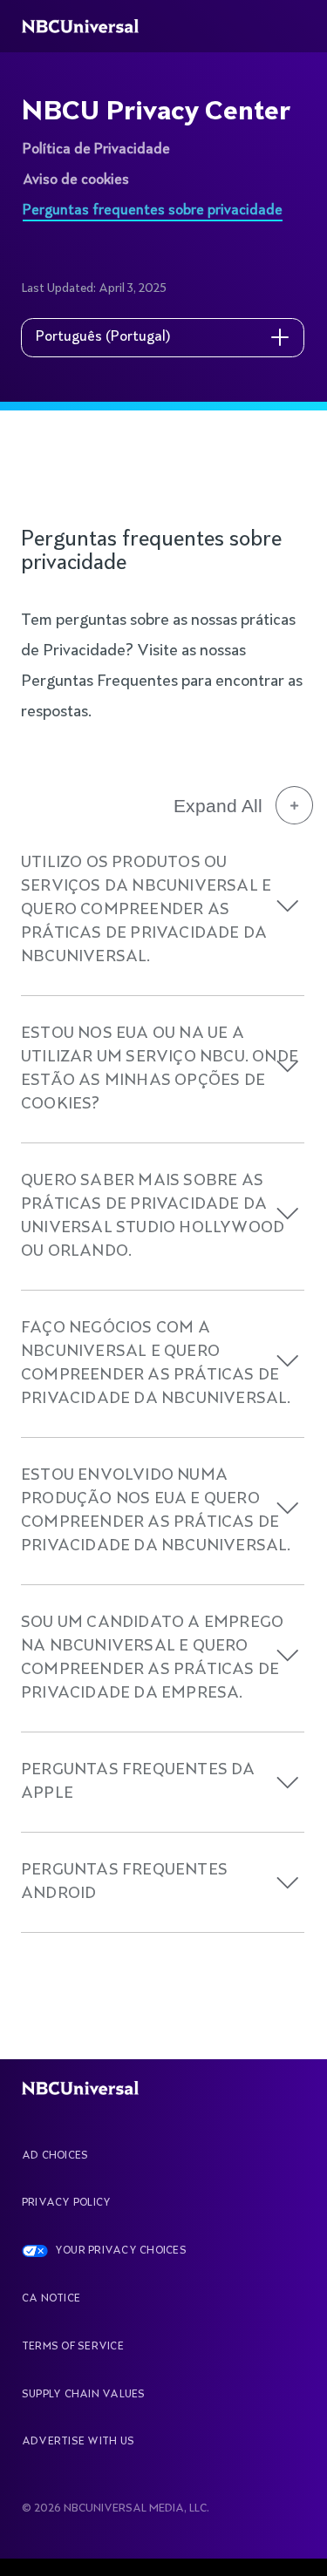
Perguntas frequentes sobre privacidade (153, 211)
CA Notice (51, 2299)
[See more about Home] (89, 26)
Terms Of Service (73, 2347)
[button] (288, 906)
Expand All (218, 806)
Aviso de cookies (76, 180)
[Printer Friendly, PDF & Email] (130, 498)
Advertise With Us (78, 2442)
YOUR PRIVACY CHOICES (121, 2251)
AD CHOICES (55, 2156)
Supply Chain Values (84, 2395)
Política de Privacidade (96, 150)
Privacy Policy (66, 2203)
